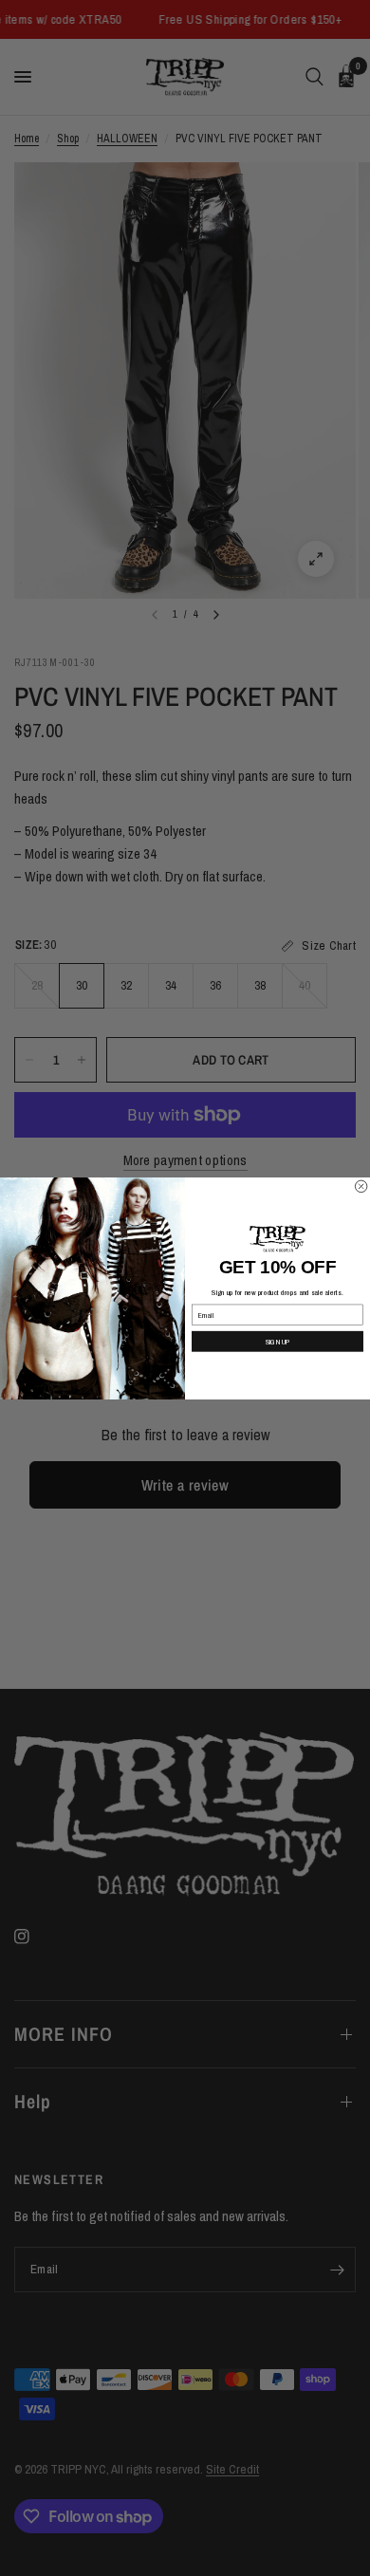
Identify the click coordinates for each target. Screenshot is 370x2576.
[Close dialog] (361, 1186)
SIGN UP (278, 1341)
